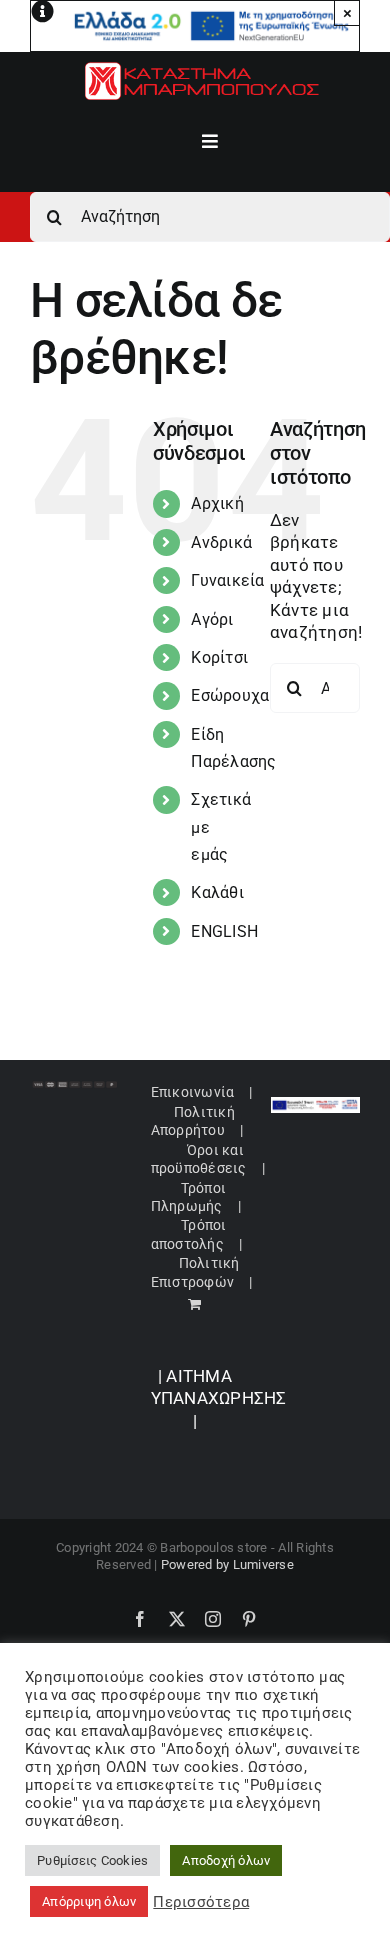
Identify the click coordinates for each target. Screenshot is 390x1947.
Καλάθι (217, 892)
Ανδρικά (221, 542)
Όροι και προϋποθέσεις (199, 1159)
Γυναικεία (227, 580)
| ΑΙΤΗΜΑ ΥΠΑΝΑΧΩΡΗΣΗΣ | (219, 1398)
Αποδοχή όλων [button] (226, 1860)
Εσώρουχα (230, 695)
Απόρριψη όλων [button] (89, 1901)
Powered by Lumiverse (227, 1564)
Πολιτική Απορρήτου (193, 1121)
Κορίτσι (219, 657)
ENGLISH (224, 931)
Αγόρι (212, 619)
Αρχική (217, 503)
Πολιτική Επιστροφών (195, 1272)
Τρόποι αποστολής (189, 1234)
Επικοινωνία (193, 1092)
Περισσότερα (201, 1902)
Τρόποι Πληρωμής (188, 1197)
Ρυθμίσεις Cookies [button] (92, 1860)
